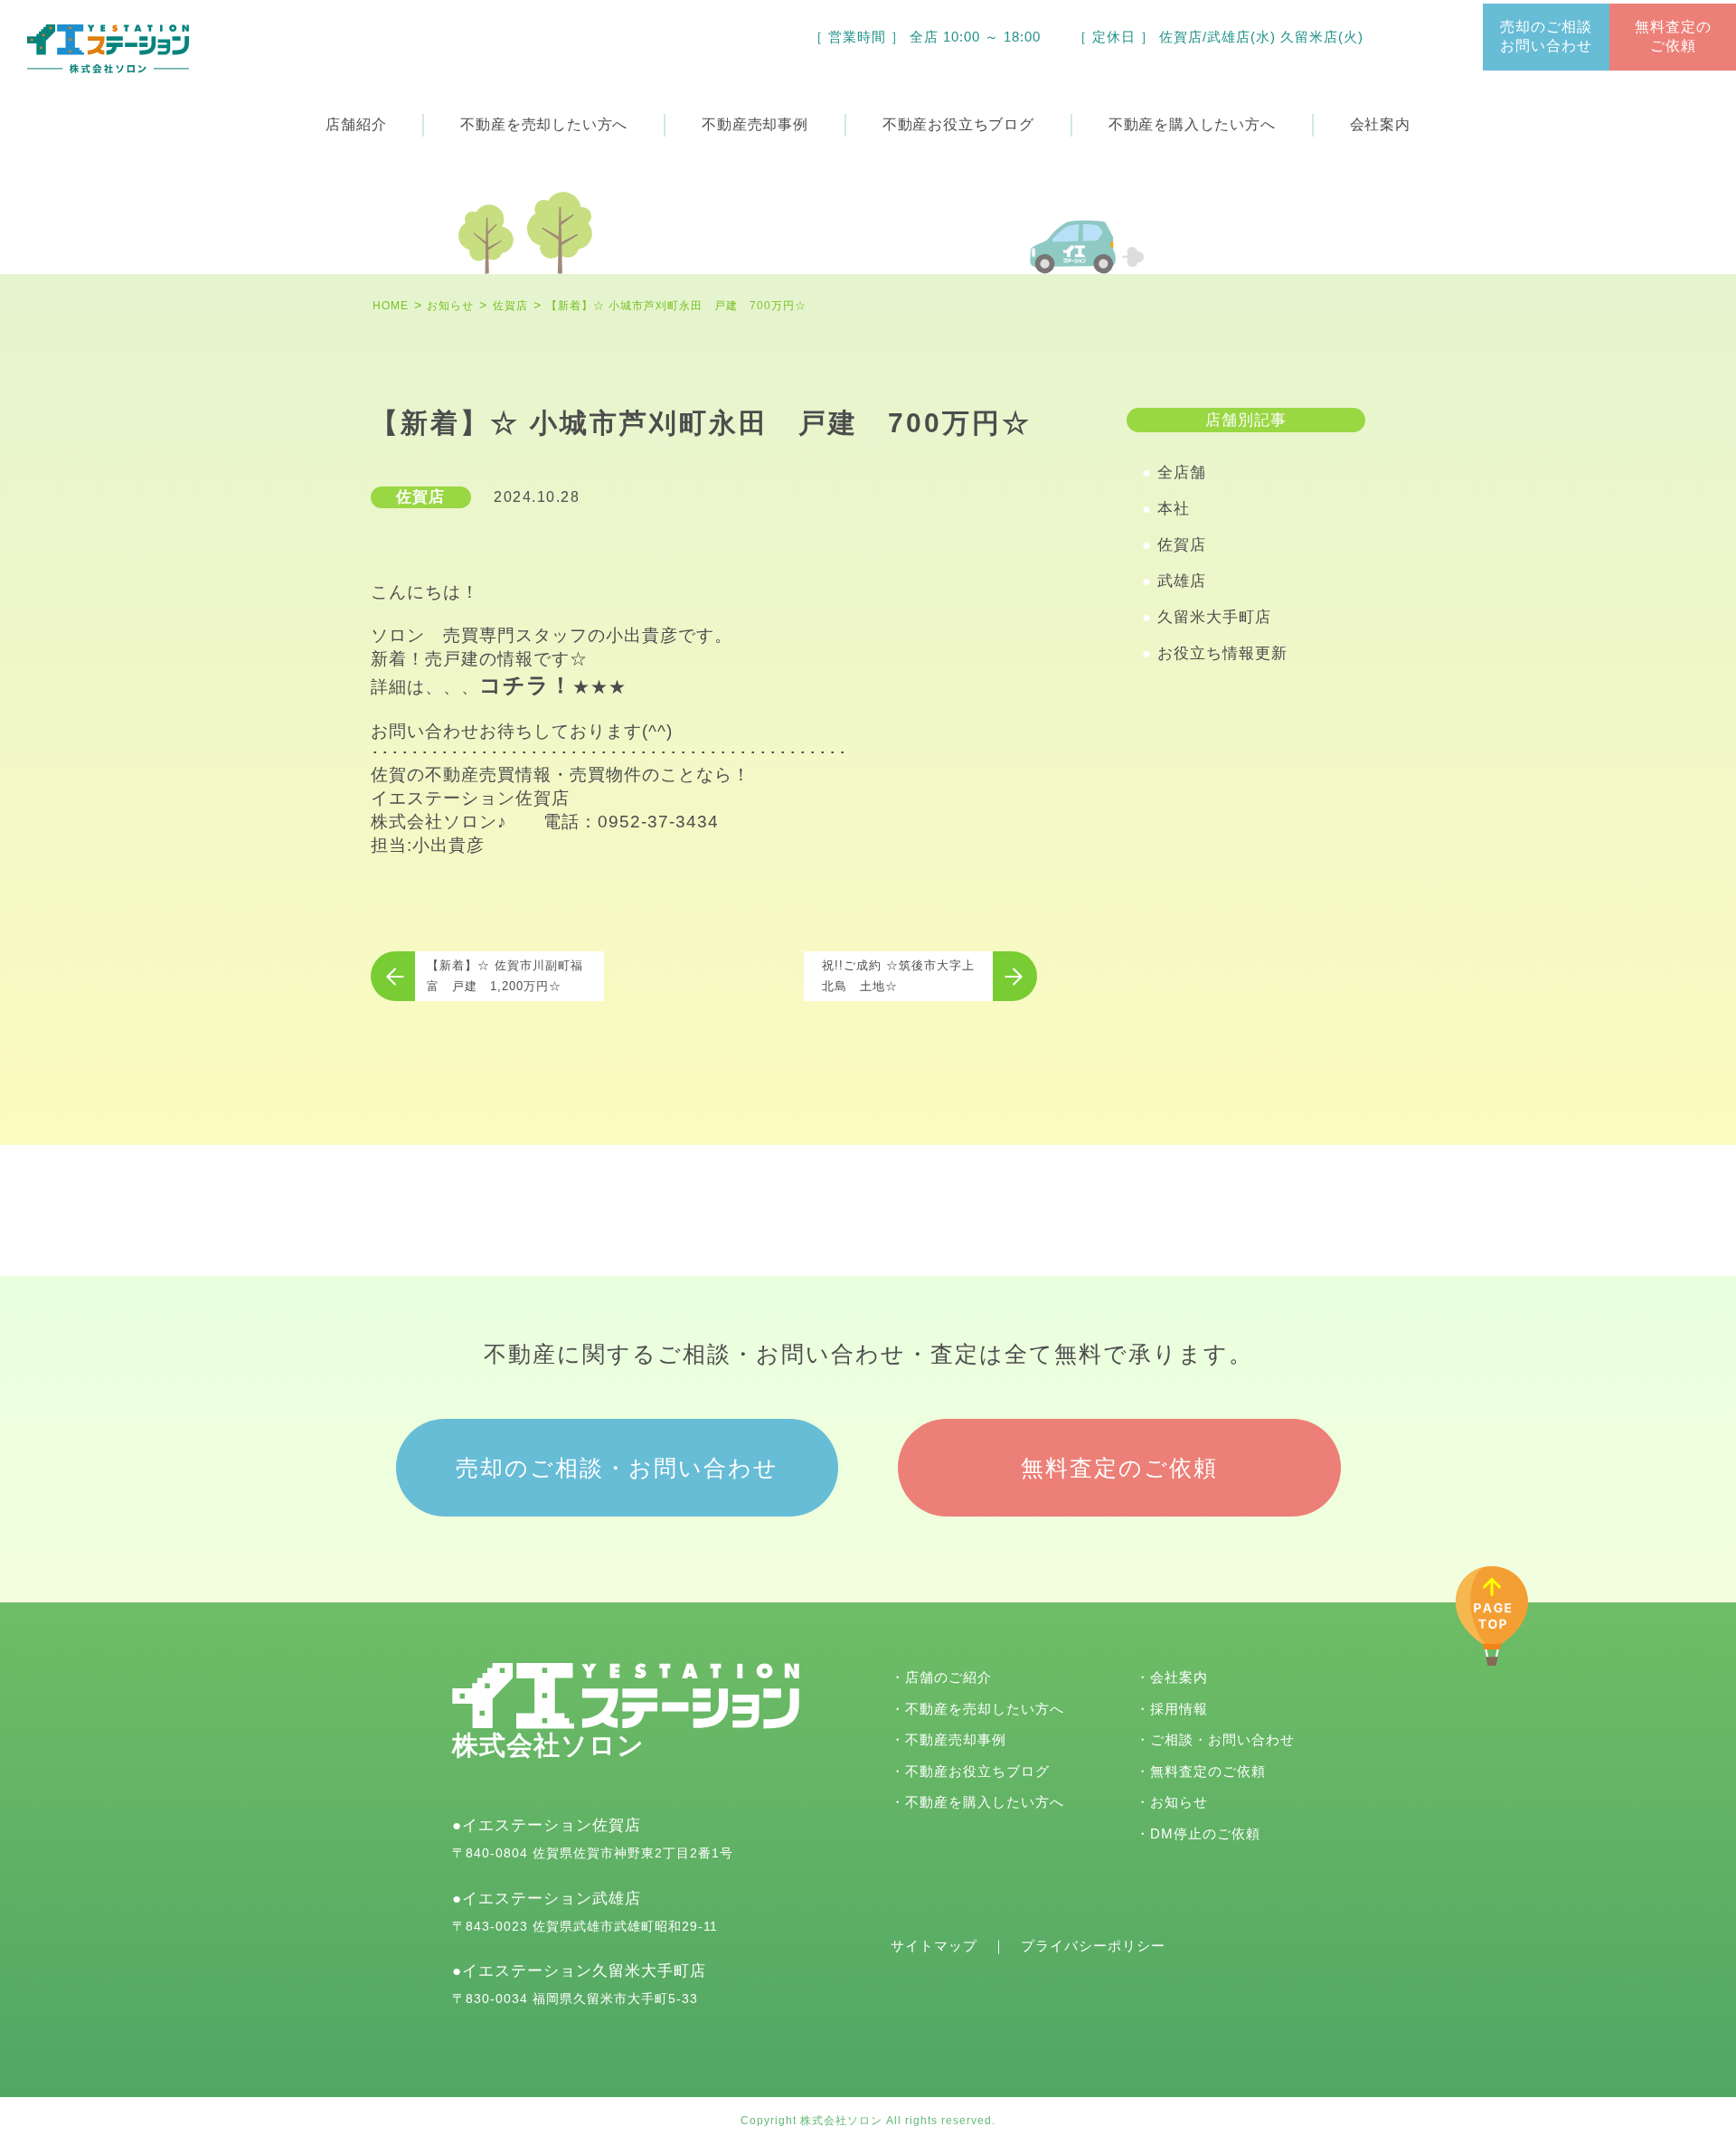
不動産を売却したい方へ (985, 1709)
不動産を (544, 124)
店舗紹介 (356, 124)
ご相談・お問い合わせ (1222, 1739)
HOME (391, 306)
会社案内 (1380, 124)
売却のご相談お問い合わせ (1546, 36)
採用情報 (1179, 1709)
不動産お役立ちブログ (977, 1771)
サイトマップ (934, 1946)
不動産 (755, 124)
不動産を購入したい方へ (985, 1802)
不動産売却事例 (956, 1739)
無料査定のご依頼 (1673, 36)
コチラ (514, 685)
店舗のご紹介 (948, 1677)
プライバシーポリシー (1093, 1946)
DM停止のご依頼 (1205, 1833)
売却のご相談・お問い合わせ (617, 1468)
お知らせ (1179, 1802)
